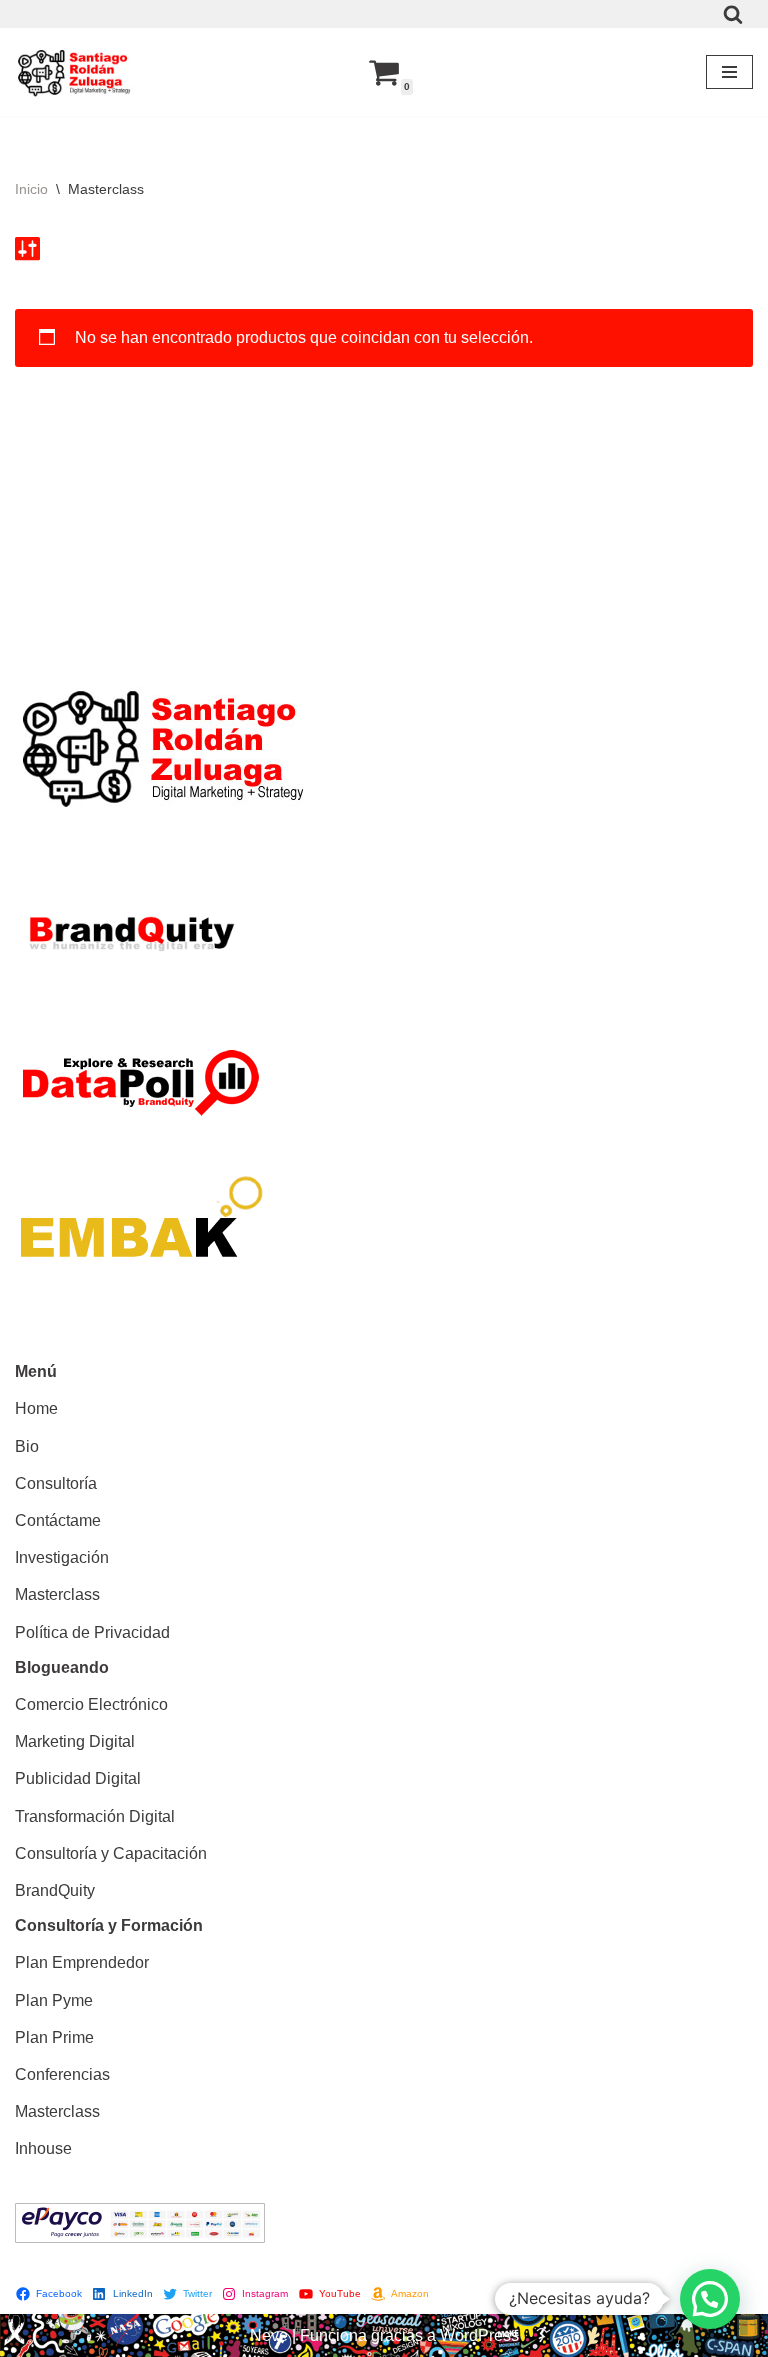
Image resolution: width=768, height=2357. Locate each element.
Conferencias (62, 2074)
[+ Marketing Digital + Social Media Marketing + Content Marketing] (75, 72)
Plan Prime (54, 2037)
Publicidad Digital (78, 1778)
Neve (269, 2335)
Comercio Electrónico (91, 1704)
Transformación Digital (95, 1816)
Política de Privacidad (92, 1632)
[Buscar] (733, 14)
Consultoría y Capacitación (111, 1853)
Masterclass (57, 1594)
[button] (710, 2299)
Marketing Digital (75, 1741)
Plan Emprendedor (82, 1962)
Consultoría (56, 1483)
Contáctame (58, 1520)
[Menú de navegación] (729, 72)
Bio (27, 1446)
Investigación (62, 1557)
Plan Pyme (54, 2000)
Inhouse (43, 2148)
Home (36, 1408)
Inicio (31, 189)
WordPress (479, 2335)
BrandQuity (55, 1890)
